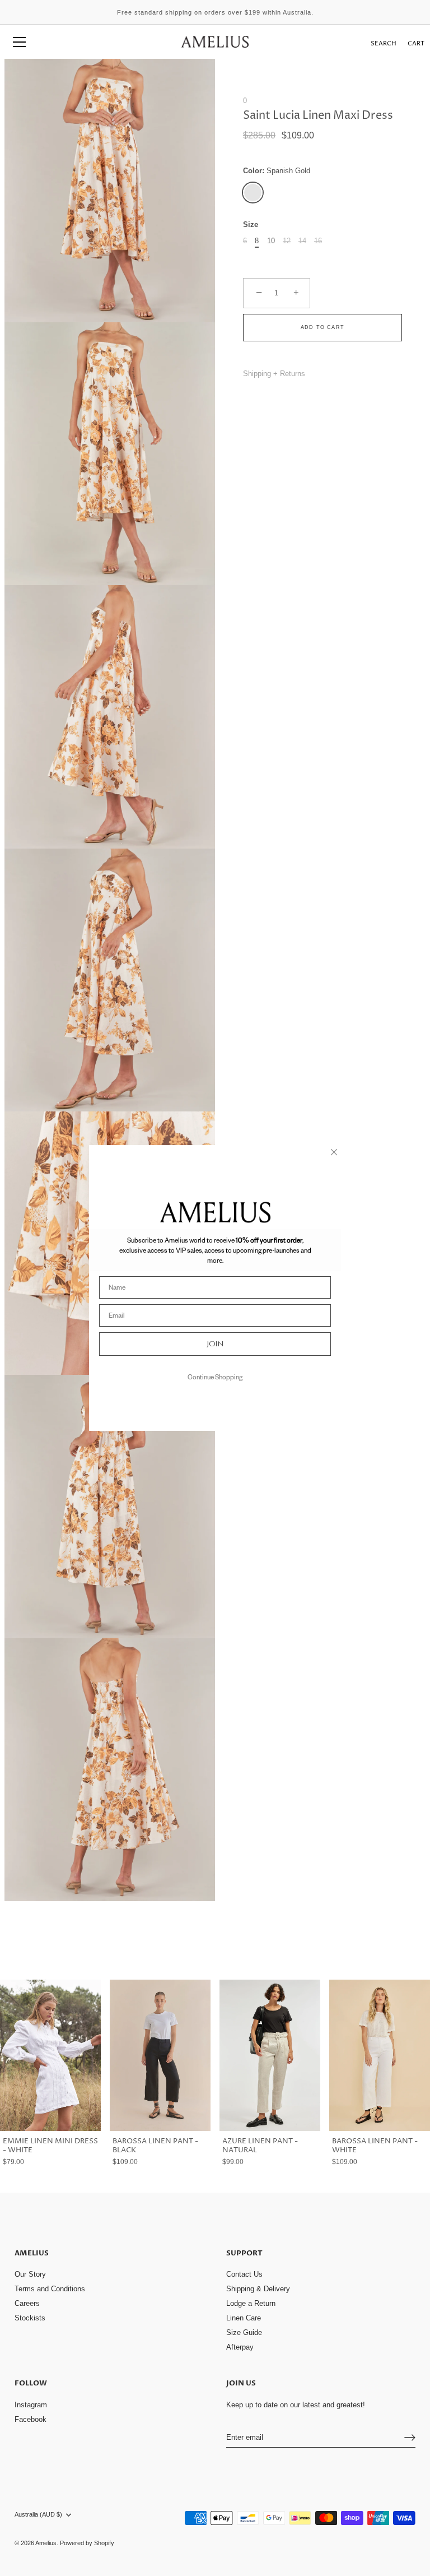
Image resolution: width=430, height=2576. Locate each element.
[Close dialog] (334, 1152)
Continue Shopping (215, 1377)
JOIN (215, 1344)
